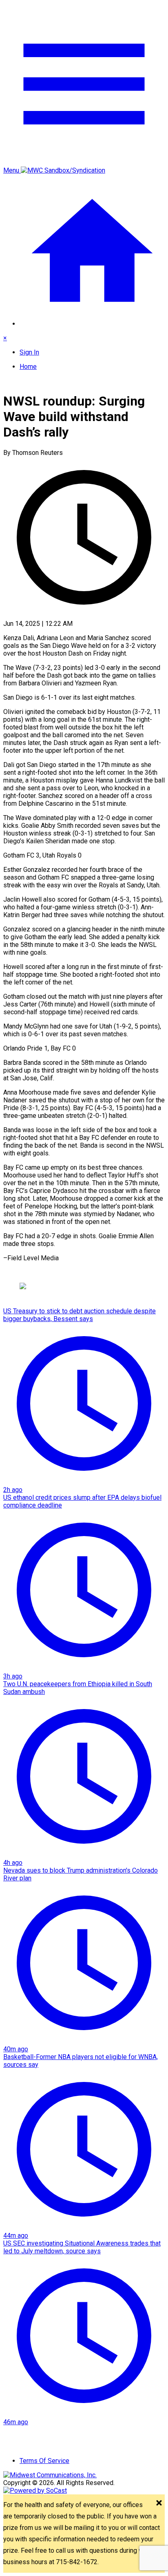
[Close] (159, 2504)
